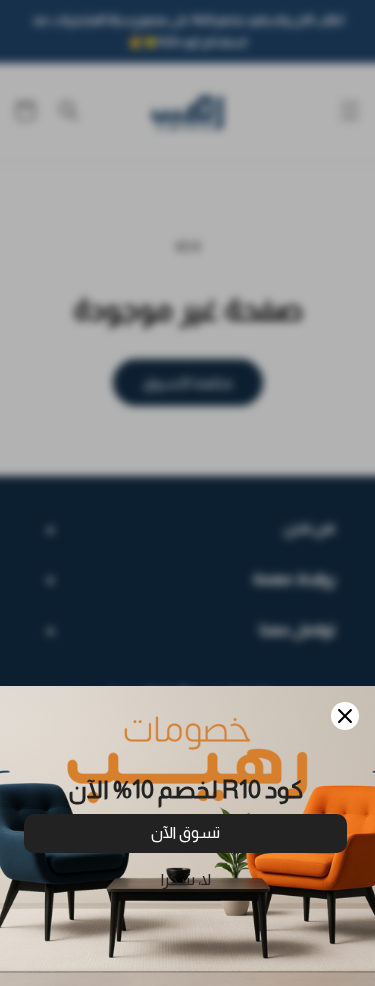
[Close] (345, 716)
